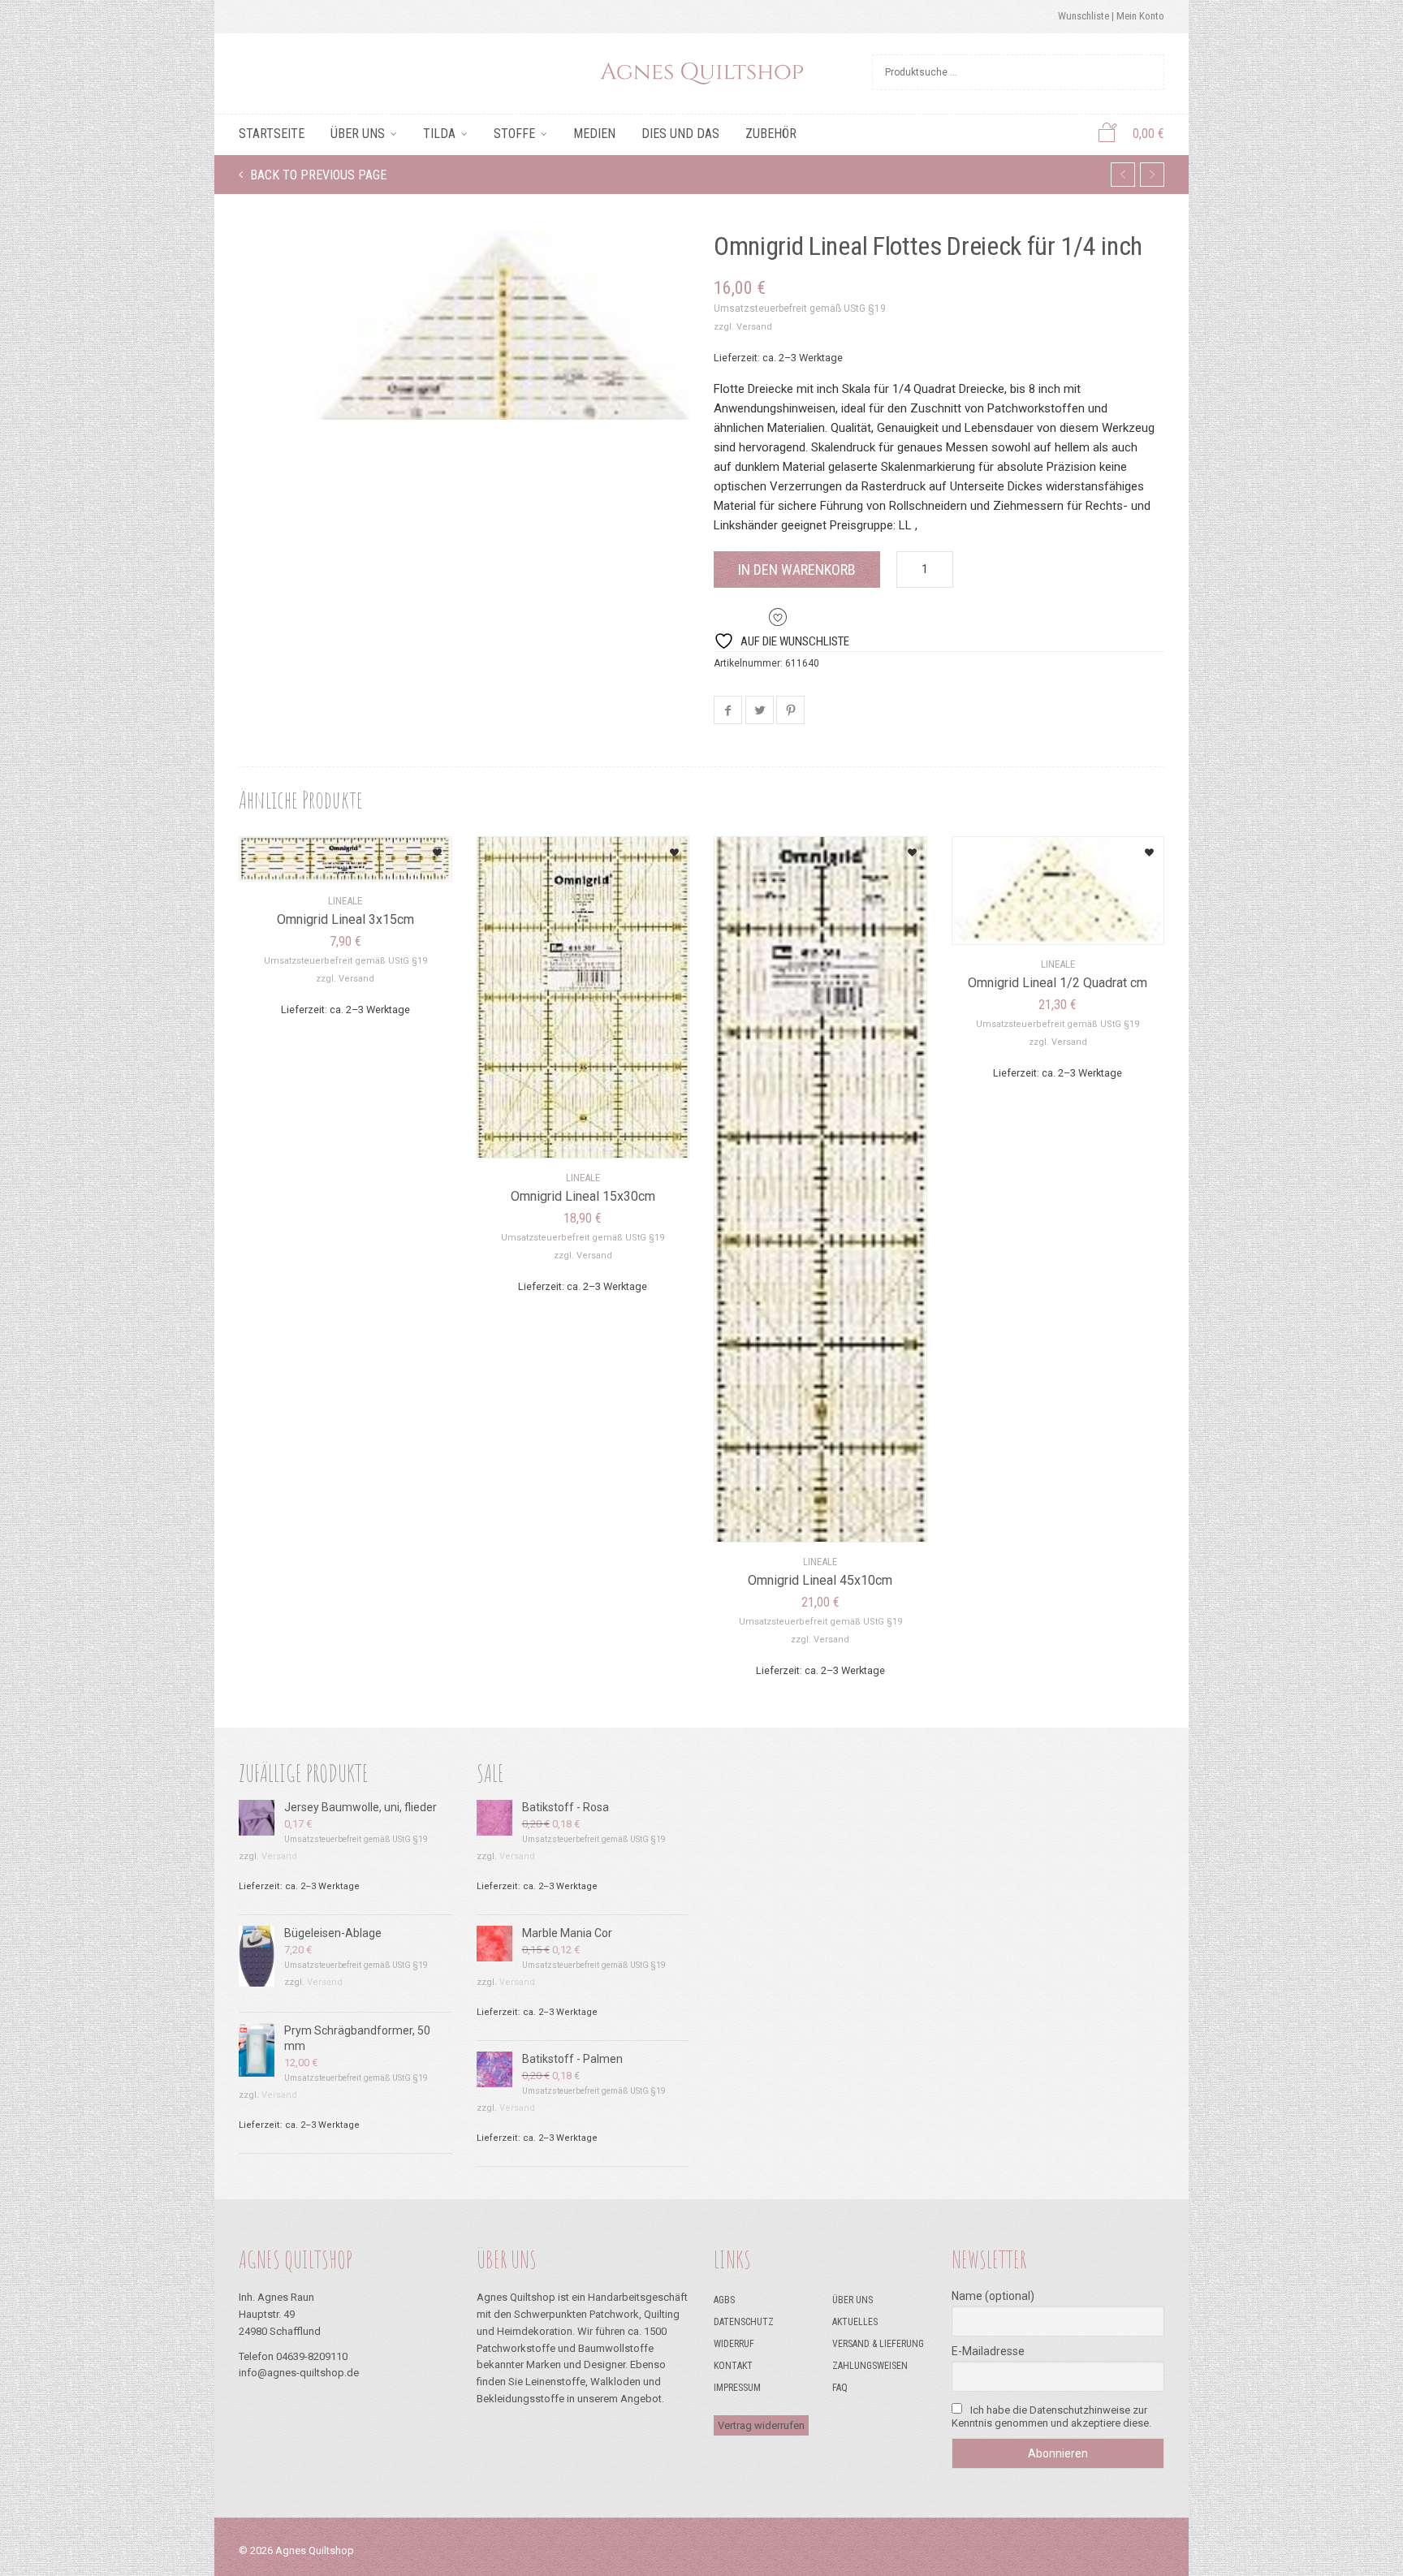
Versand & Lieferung (878, 2344)
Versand (754, 327)
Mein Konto (1140, 16)
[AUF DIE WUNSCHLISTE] (419, 847)
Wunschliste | (1087, 16)
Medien (594, 134)
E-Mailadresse (988, 2351)
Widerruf (734, 2344)
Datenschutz (744, 2322)
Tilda (439, 134)
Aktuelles (855, 2322)
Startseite (272, 134)
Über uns (358, 134)
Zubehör (771, 134)
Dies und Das (680, 134)
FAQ (840, 2388)
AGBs (724, 2300)
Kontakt (733, 2366)
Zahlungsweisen (870, 2366)
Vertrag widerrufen (761, 2425)
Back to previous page (317, 175)
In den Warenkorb (797, 570)
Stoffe (514, 134)
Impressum (737, 2388)
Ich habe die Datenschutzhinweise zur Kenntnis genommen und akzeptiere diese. (1051, 2416)
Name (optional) (993, 2296)
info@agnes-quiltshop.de (299, 2373)
